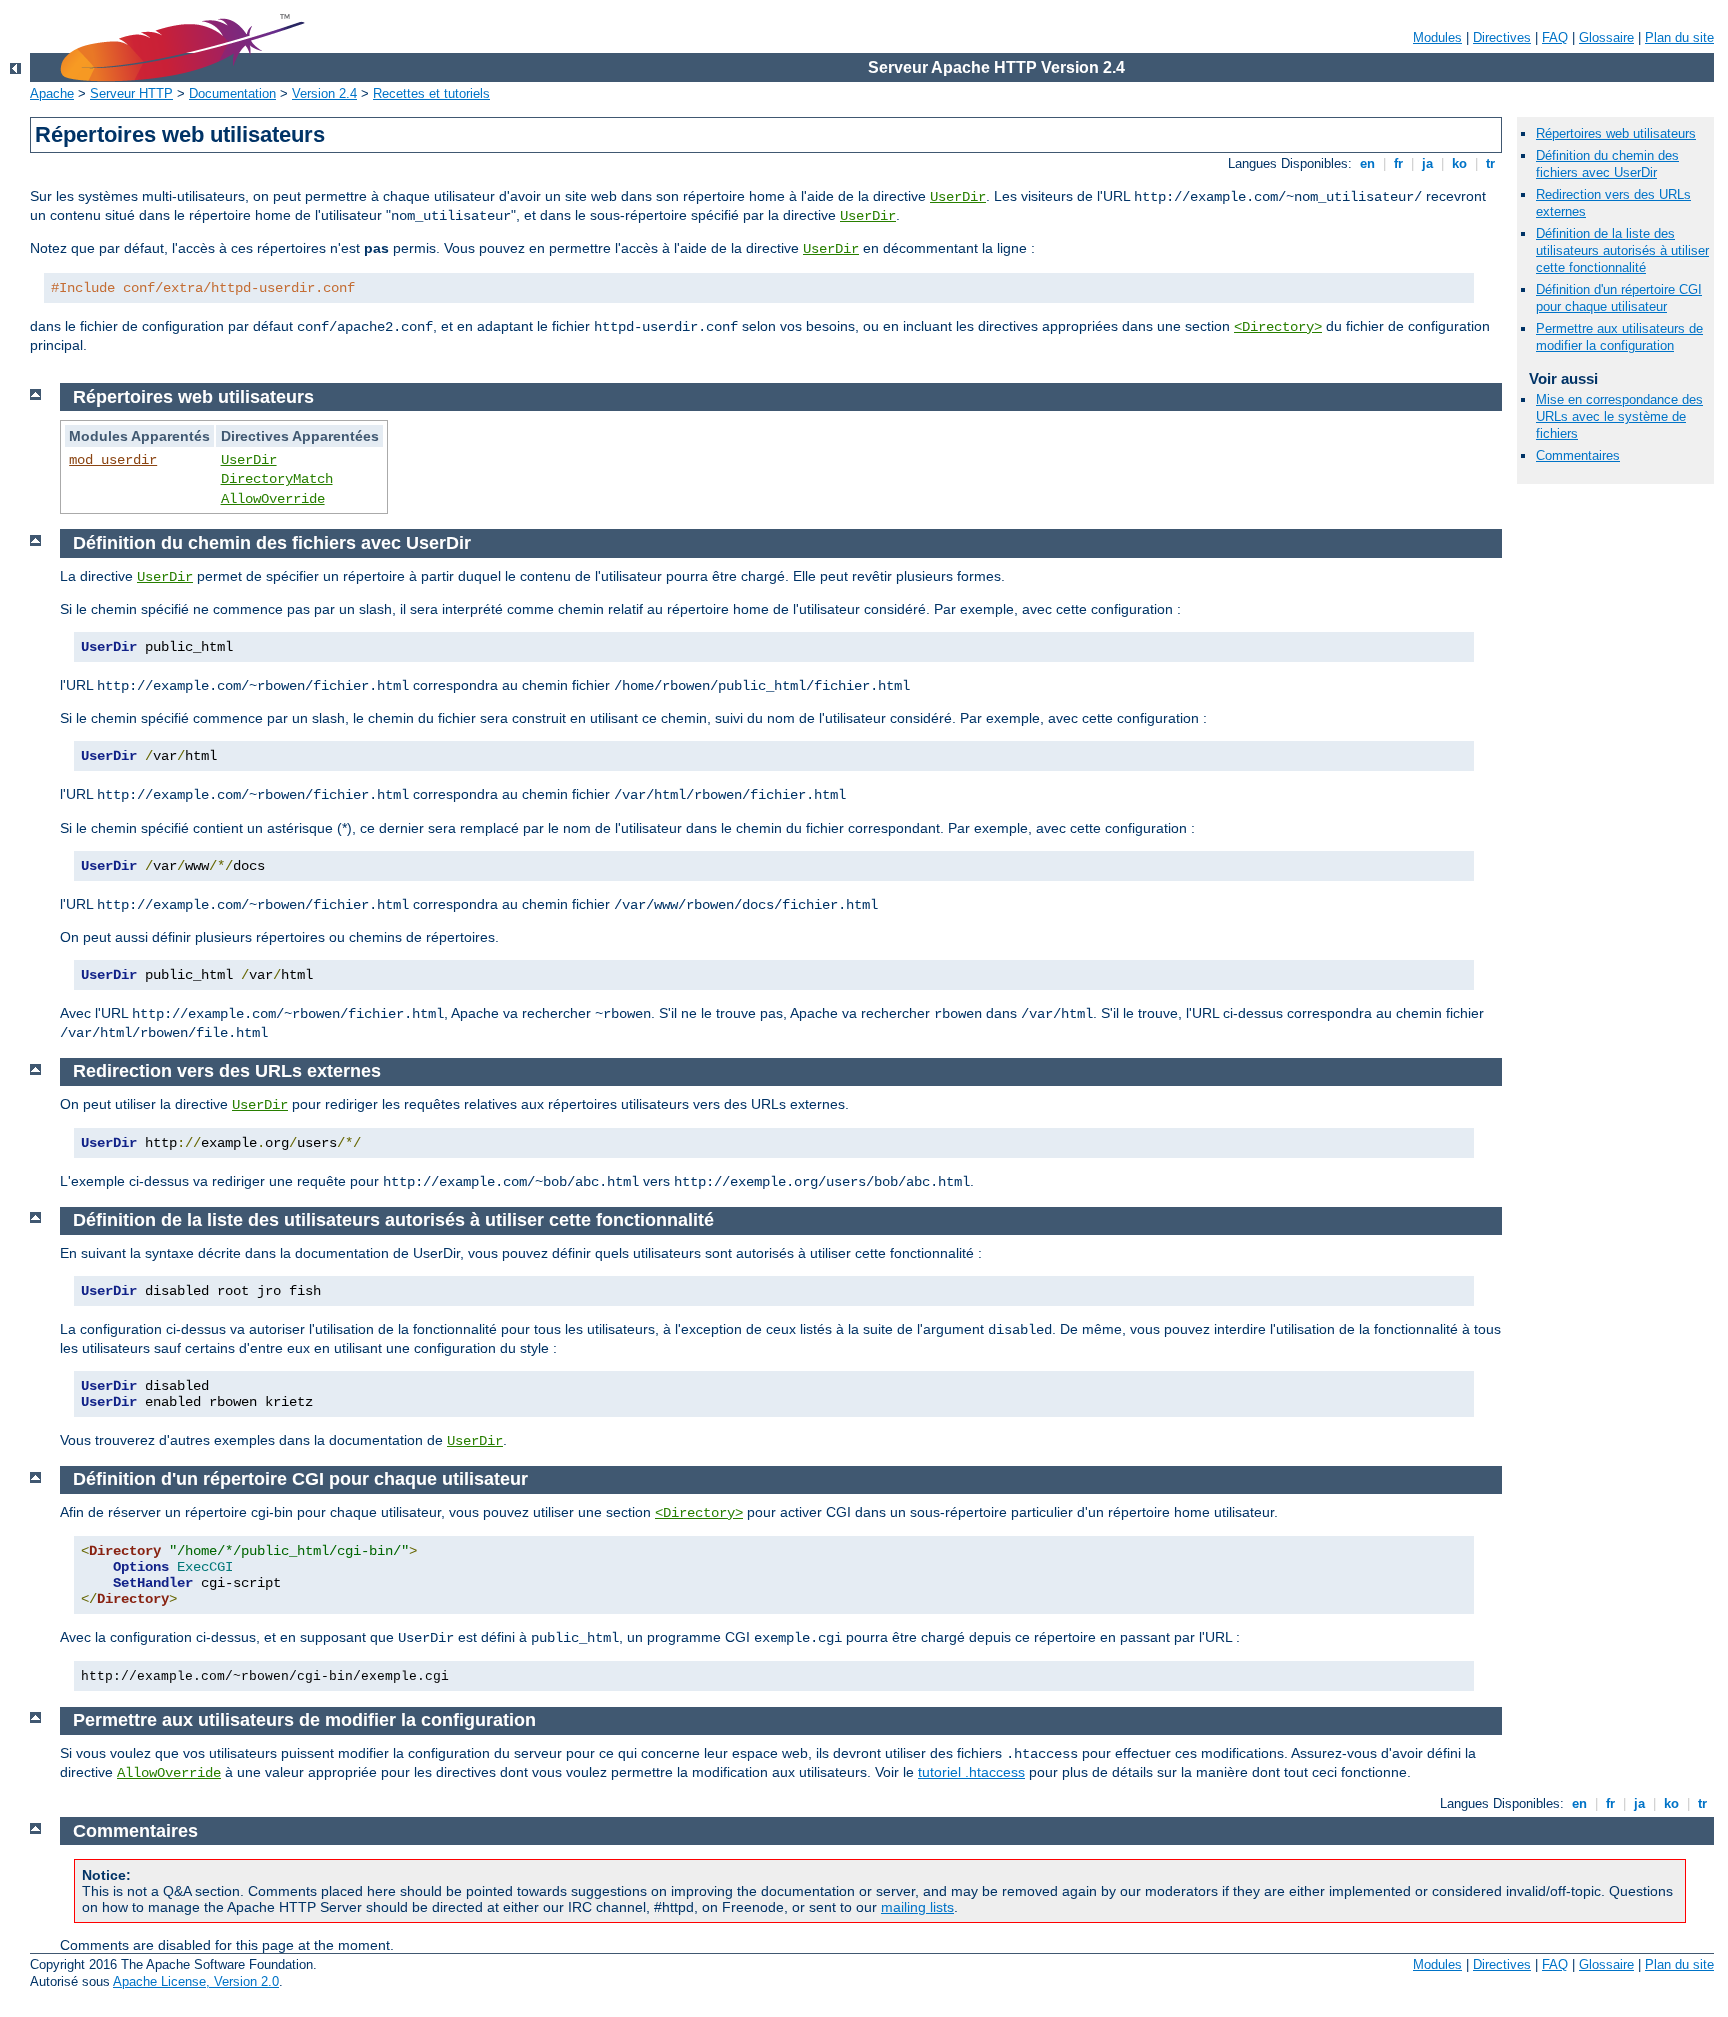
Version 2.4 (324, 93)
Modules (1437, 37)
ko (1459, 163)
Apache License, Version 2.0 (196, 1981)
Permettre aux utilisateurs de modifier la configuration (1619, 337)
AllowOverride (273, 499)
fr (1398, 163)
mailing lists (917, 1907)
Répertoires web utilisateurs (1616, 133)
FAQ (1555, 37)
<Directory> (1278, 327)
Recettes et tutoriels (431, 93)
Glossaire (1606, 37)
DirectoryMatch (277, 479)
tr (1490, 163)
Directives (1502, 37)
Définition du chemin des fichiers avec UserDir (1607, 164)
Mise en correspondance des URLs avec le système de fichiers (1619, 416)
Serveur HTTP (131, 93)
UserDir (958, 197)
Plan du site (1679, 37)
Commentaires (1578, 455)
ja (1427, 163)
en (1367, 163)
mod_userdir (113, 460)
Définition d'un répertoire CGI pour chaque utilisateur (1619, 298)
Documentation (232, 93)
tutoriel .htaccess (971, 1772)
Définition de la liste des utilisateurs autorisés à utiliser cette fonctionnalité (1622, 250)
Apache (52, 93)
